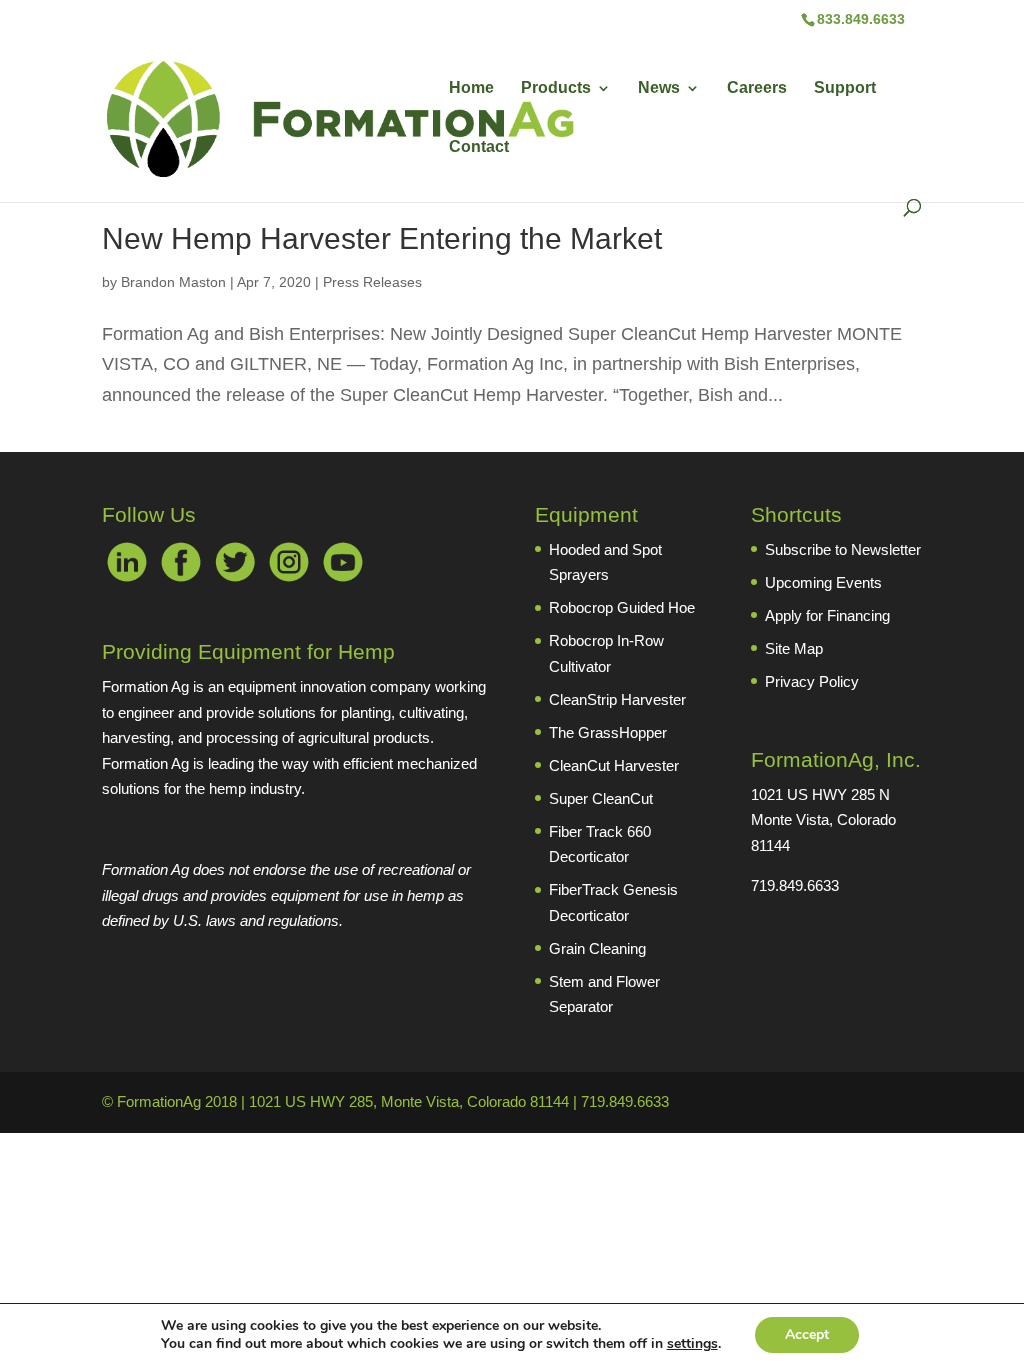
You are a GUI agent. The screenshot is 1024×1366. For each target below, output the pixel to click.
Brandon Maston (173, 282)
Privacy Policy (812, 681)
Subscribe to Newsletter (843, 549)
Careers (757, 88)
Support (845, 88)
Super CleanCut (601, 798)
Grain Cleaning (597, 948)
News (659, 88)
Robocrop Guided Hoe (622, 607)
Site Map (794, 648)
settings (692, 1344)
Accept (807, 1334)
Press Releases (372, 282)
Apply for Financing (827, 615)
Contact (479, 147)
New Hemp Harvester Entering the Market (382, 238)
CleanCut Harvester (614, 765)
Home (471, 88)
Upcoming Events (823, 582)
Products (556, 88)
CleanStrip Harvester (617, 699)
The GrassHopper (608, 732)
